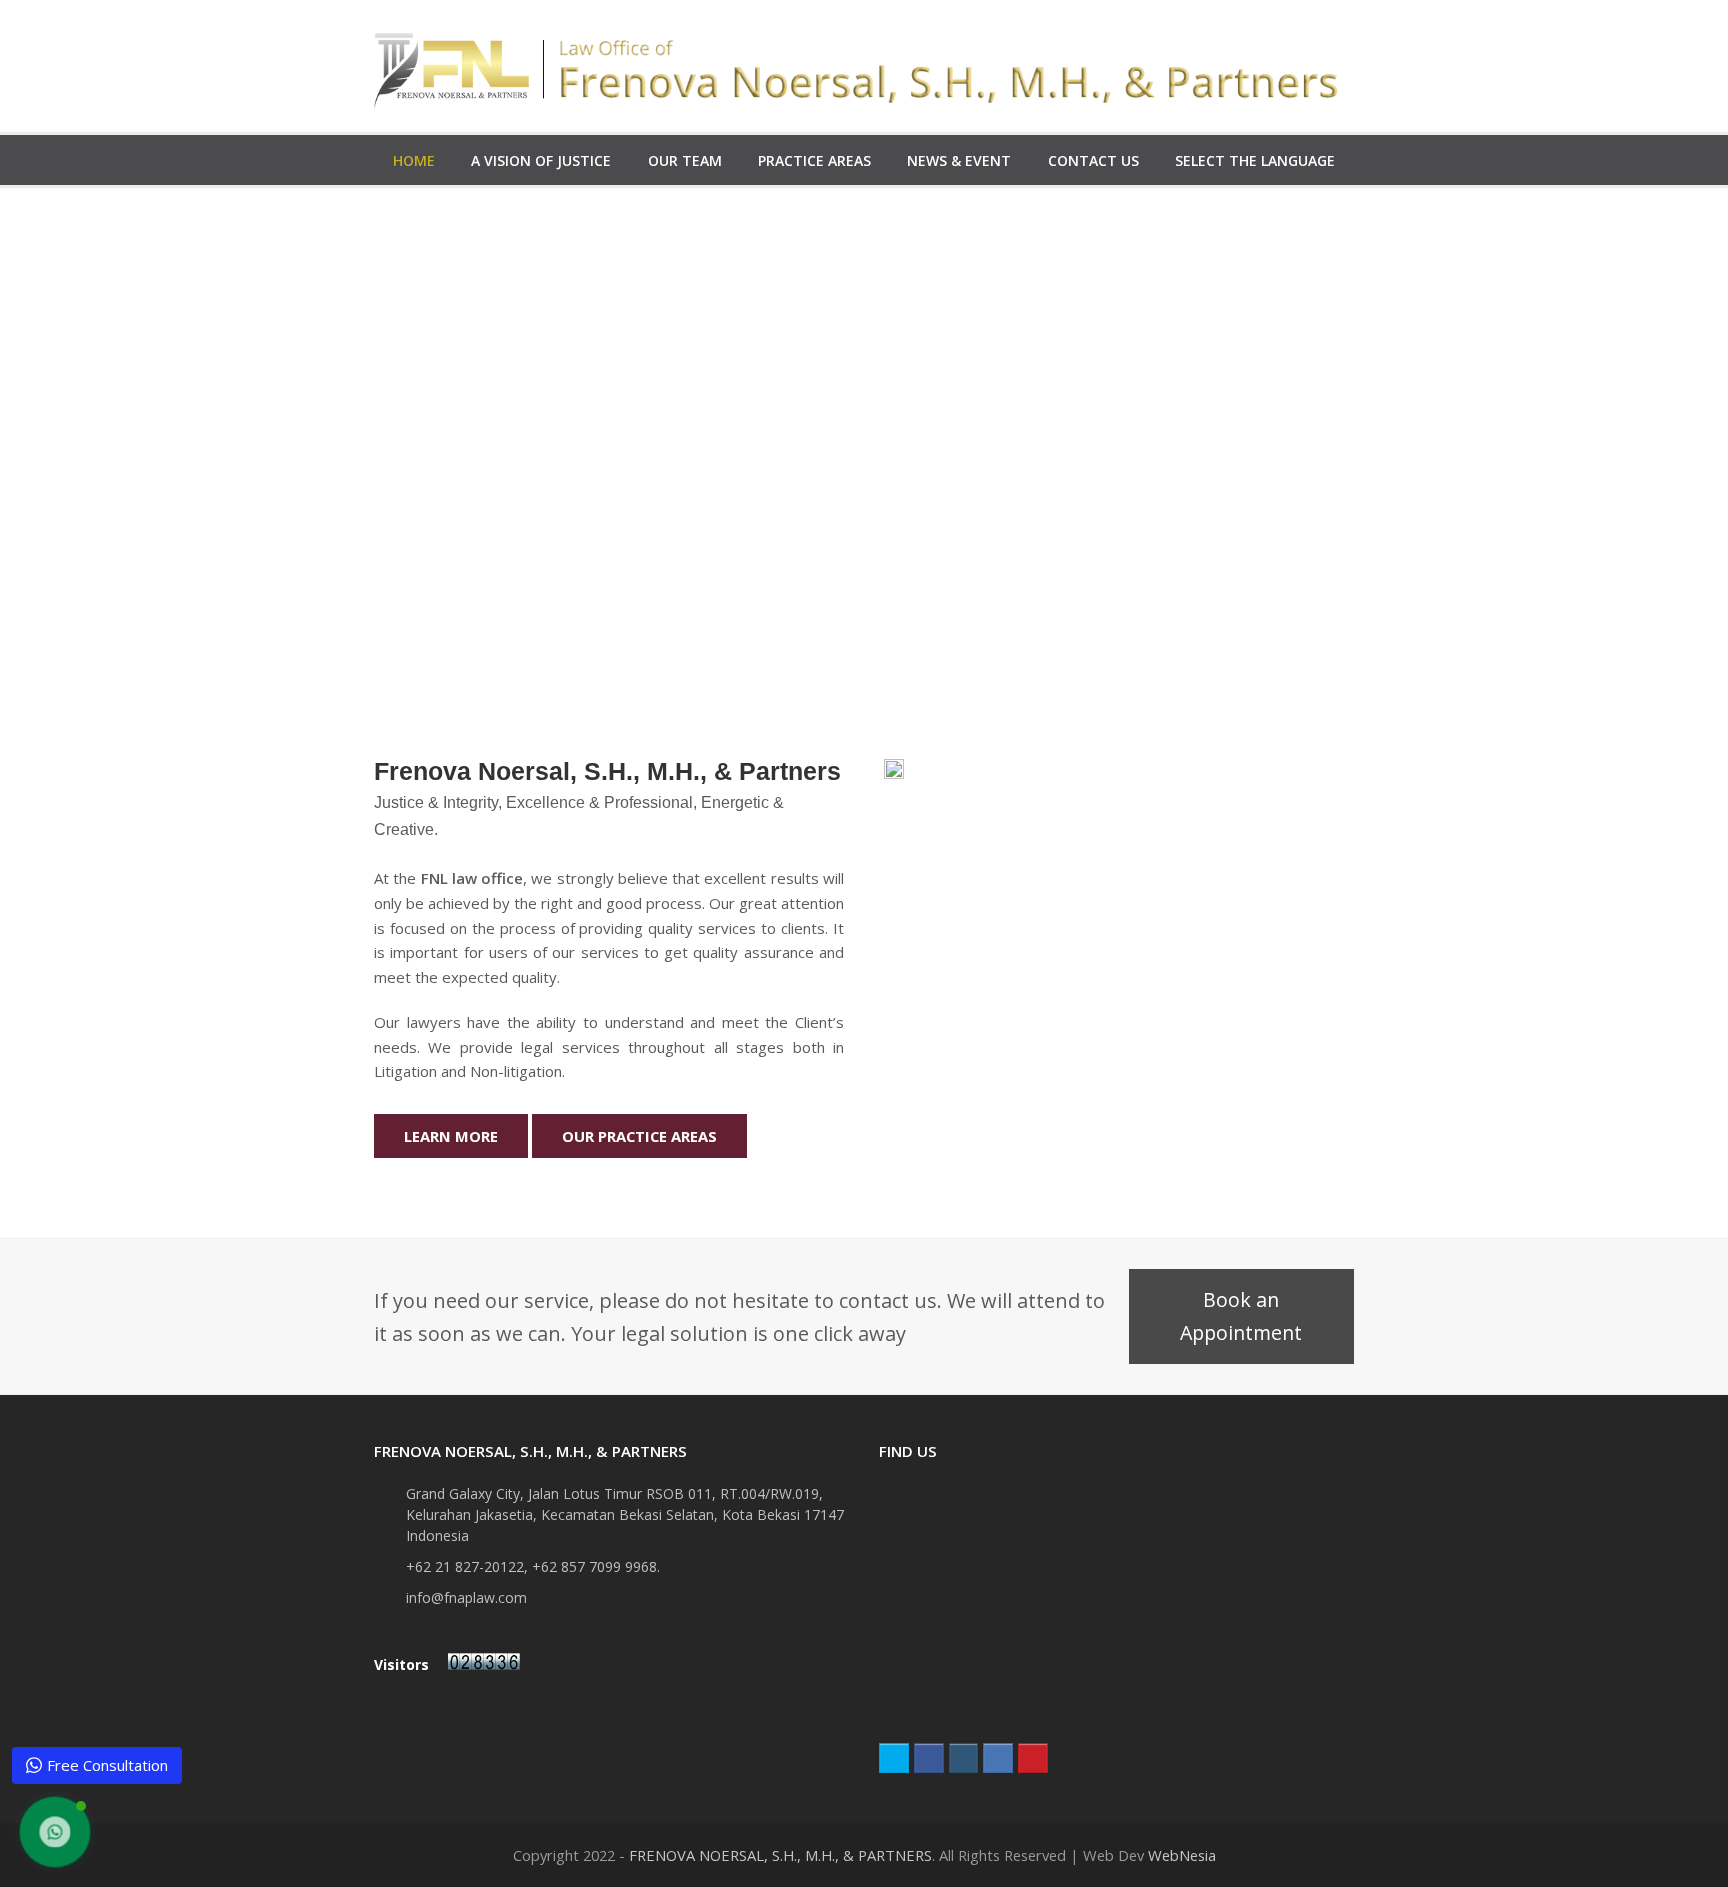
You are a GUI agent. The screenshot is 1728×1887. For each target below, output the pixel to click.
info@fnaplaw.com (466, 1597)
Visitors (403, 1664)
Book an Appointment (1241, 1316)
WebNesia (1182, 1855)
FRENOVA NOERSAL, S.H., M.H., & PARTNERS (780, 1855)
